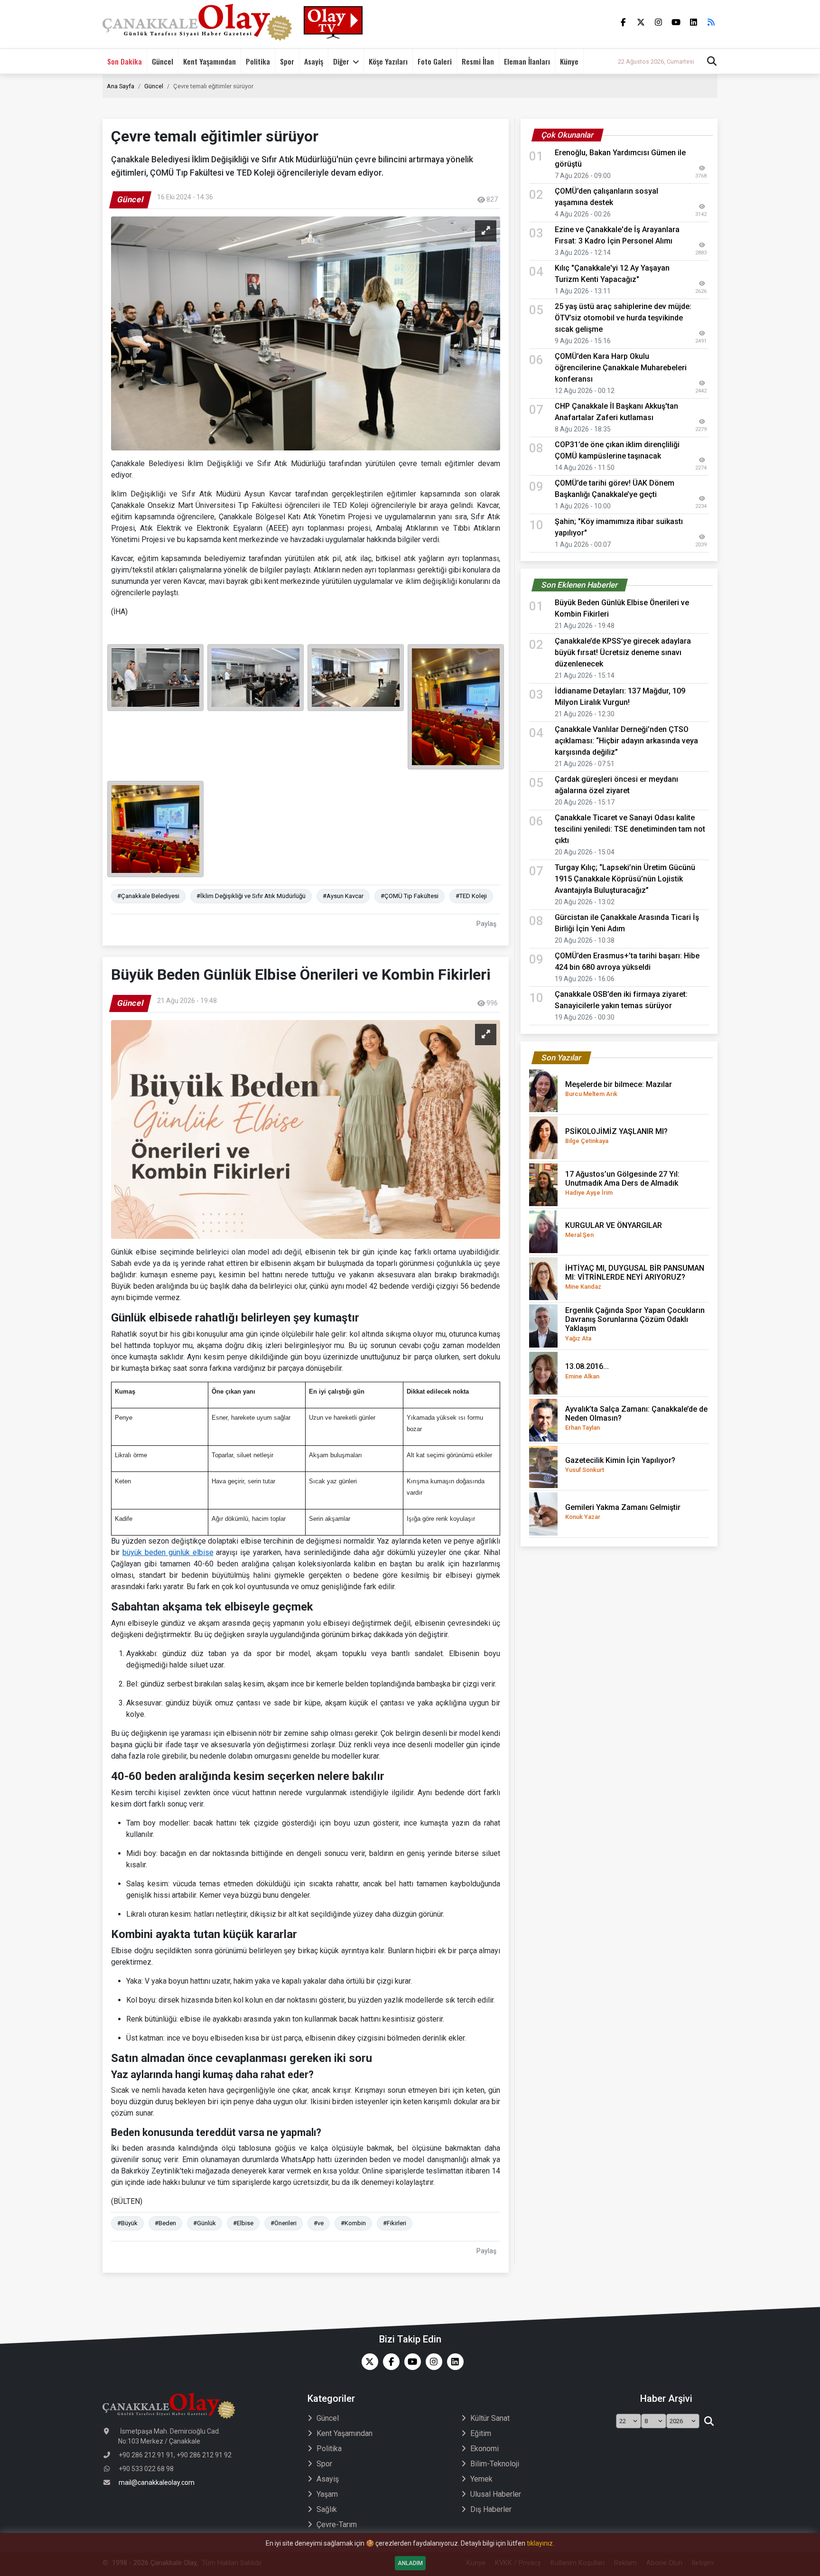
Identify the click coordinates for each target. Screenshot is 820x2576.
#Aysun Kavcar (343, 896)
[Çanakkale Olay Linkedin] (453, 2362)
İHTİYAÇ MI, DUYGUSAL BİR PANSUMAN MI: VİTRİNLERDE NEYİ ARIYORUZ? (635, 1277)
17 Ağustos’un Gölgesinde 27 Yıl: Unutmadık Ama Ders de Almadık (622, 1183)
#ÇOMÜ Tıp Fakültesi (410, 896)
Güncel (163, 61)
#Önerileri (284, 2223)
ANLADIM (410, 2563)
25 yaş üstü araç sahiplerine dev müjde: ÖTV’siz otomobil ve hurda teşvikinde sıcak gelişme (623, 318)
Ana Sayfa (121, 86)
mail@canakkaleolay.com (157, 2482)
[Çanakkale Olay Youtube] (410, 2362)
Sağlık (327, 2509)
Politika (258, 61)
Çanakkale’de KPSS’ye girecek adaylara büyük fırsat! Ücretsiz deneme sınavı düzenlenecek (623, 652)
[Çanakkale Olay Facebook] (389, 2362)
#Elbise (243, 2223)
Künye (569, 61)
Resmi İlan (478, 61)
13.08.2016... (587, 1371)
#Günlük (205, 2223)
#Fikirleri (395, 2223)
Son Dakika (125, 61)
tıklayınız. (540, 2543)
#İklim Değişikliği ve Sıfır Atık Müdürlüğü (251, 896)
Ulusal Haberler (496, 2494)
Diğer (341, 61)
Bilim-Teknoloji (495, 2464)
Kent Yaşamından (210, 61)
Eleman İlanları (527, 61)
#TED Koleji (471, 896)
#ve (319, 2223)
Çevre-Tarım (337, 2524)
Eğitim (481, 2433)
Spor (287, 61)
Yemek (481, 2479)
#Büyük (127, 2223)
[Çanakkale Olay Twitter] (368, 2362)
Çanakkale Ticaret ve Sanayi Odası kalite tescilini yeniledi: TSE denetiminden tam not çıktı (630, 829)
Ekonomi (485, 2449)
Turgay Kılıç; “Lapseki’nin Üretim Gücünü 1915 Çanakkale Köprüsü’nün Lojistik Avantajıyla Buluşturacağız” (625, 879)
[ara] (709, 2421)
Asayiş (314, 61)
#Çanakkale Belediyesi (148, 896)
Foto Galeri (435, 61)
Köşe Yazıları (388, 61)
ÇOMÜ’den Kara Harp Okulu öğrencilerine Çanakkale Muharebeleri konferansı (621, 368)
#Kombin (353, 2223)
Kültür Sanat (490, 2418)
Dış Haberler (491, 2509)
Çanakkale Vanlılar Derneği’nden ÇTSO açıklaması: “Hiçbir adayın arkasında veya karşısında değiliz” (626, 741)
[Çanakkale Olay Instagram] (432, 2362)
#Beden (165, 2223)
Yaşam (327, 2494)
